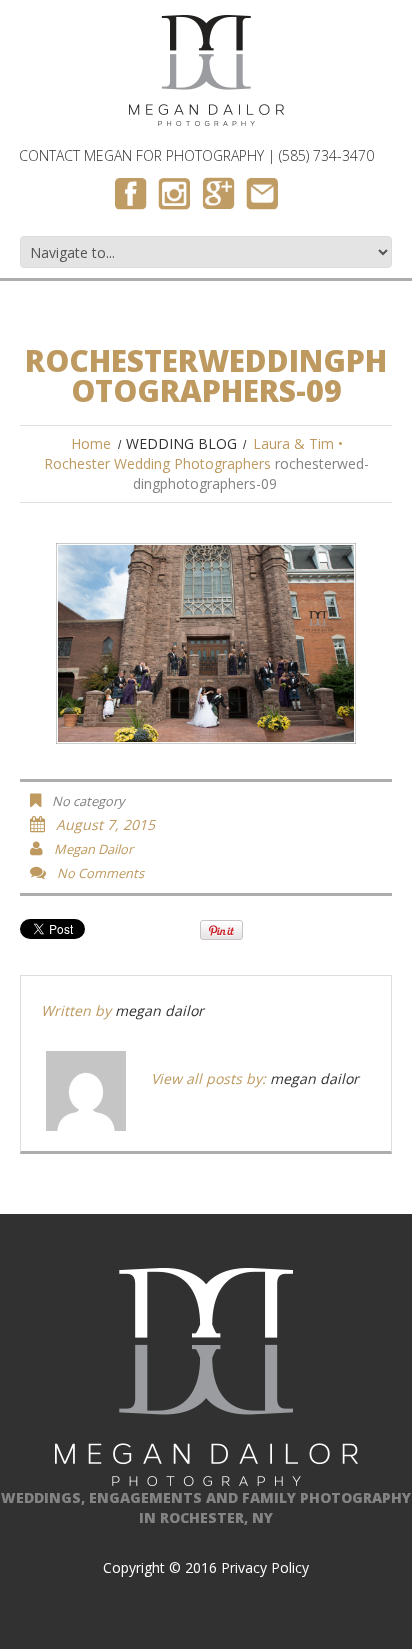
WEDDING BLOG (181, 443)
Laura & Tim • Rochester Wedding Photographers (194, 453)
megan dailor (93, 849)
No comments (100, 873)
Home (91, 443)
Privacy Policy (265, 1567)
